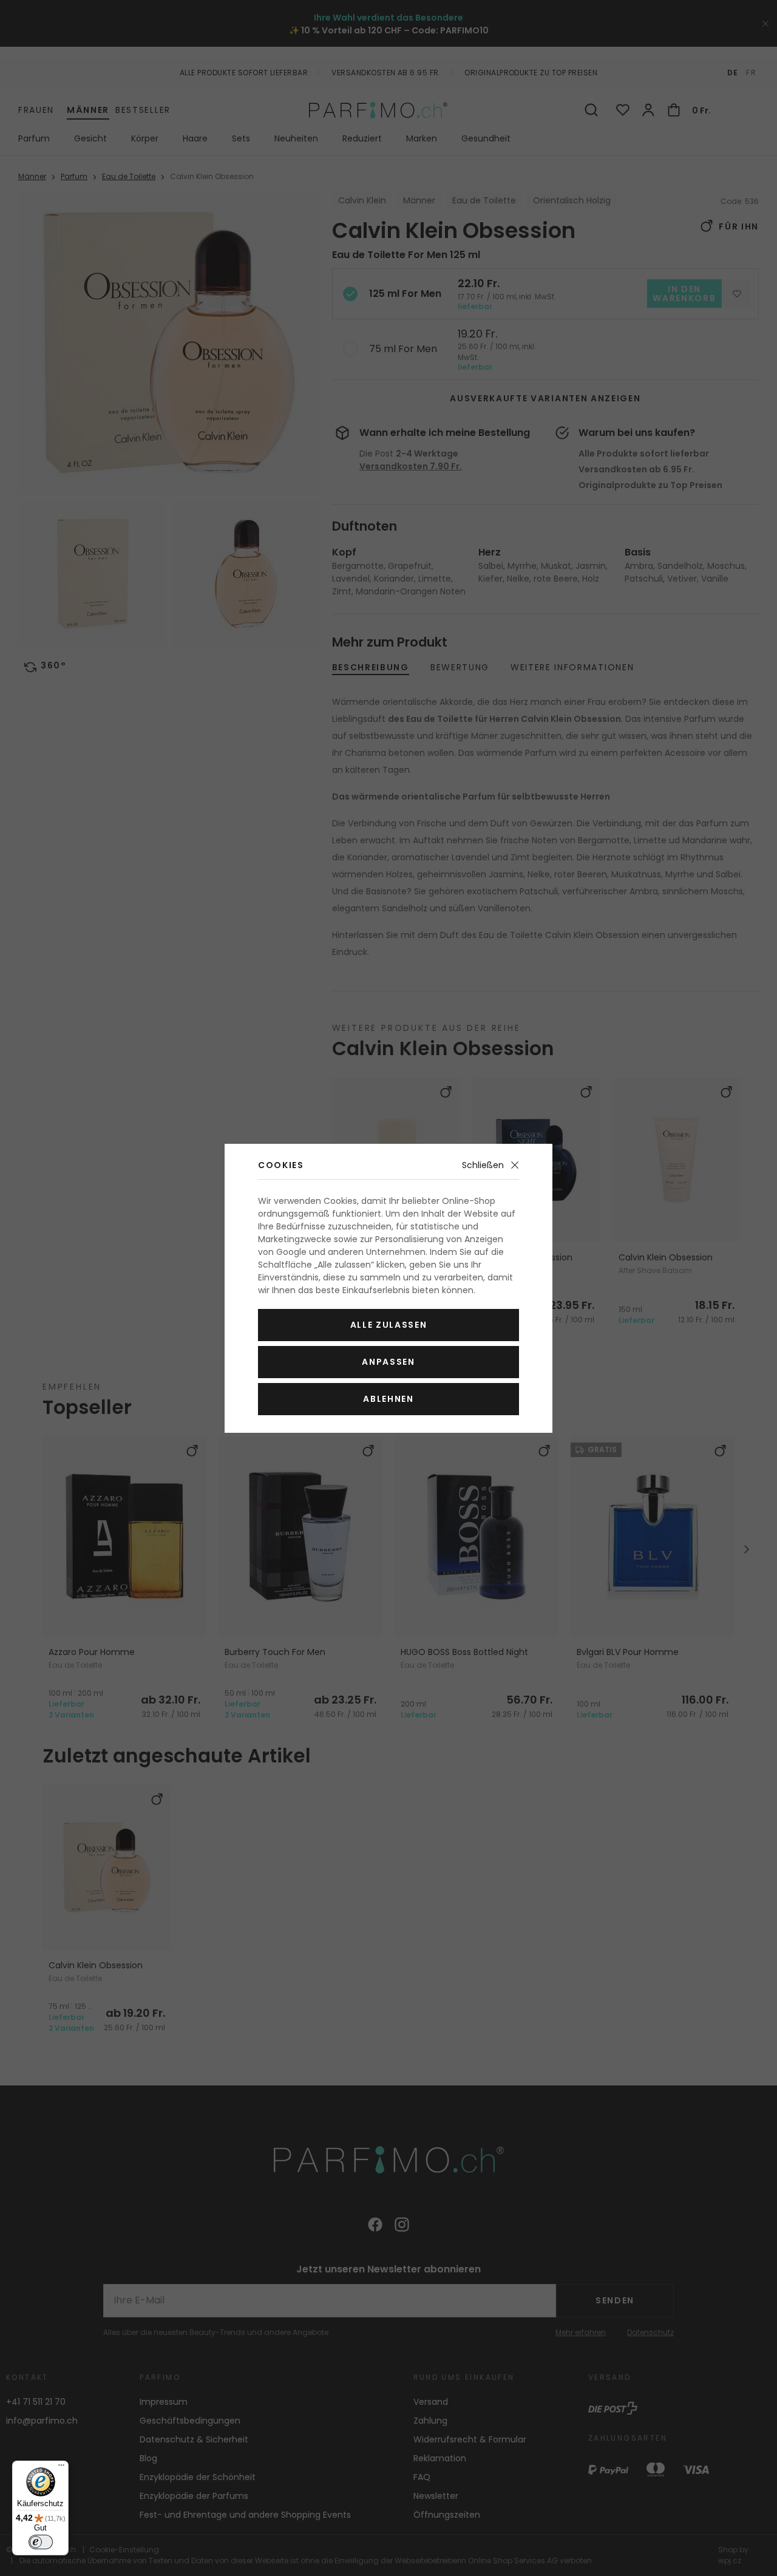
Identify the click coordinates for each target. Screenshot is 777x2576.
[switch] (41, 2542)
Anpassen (388, 1362)
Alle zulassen (389, 1325)
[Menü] (61, 2468)
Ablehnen (388, 1399)
